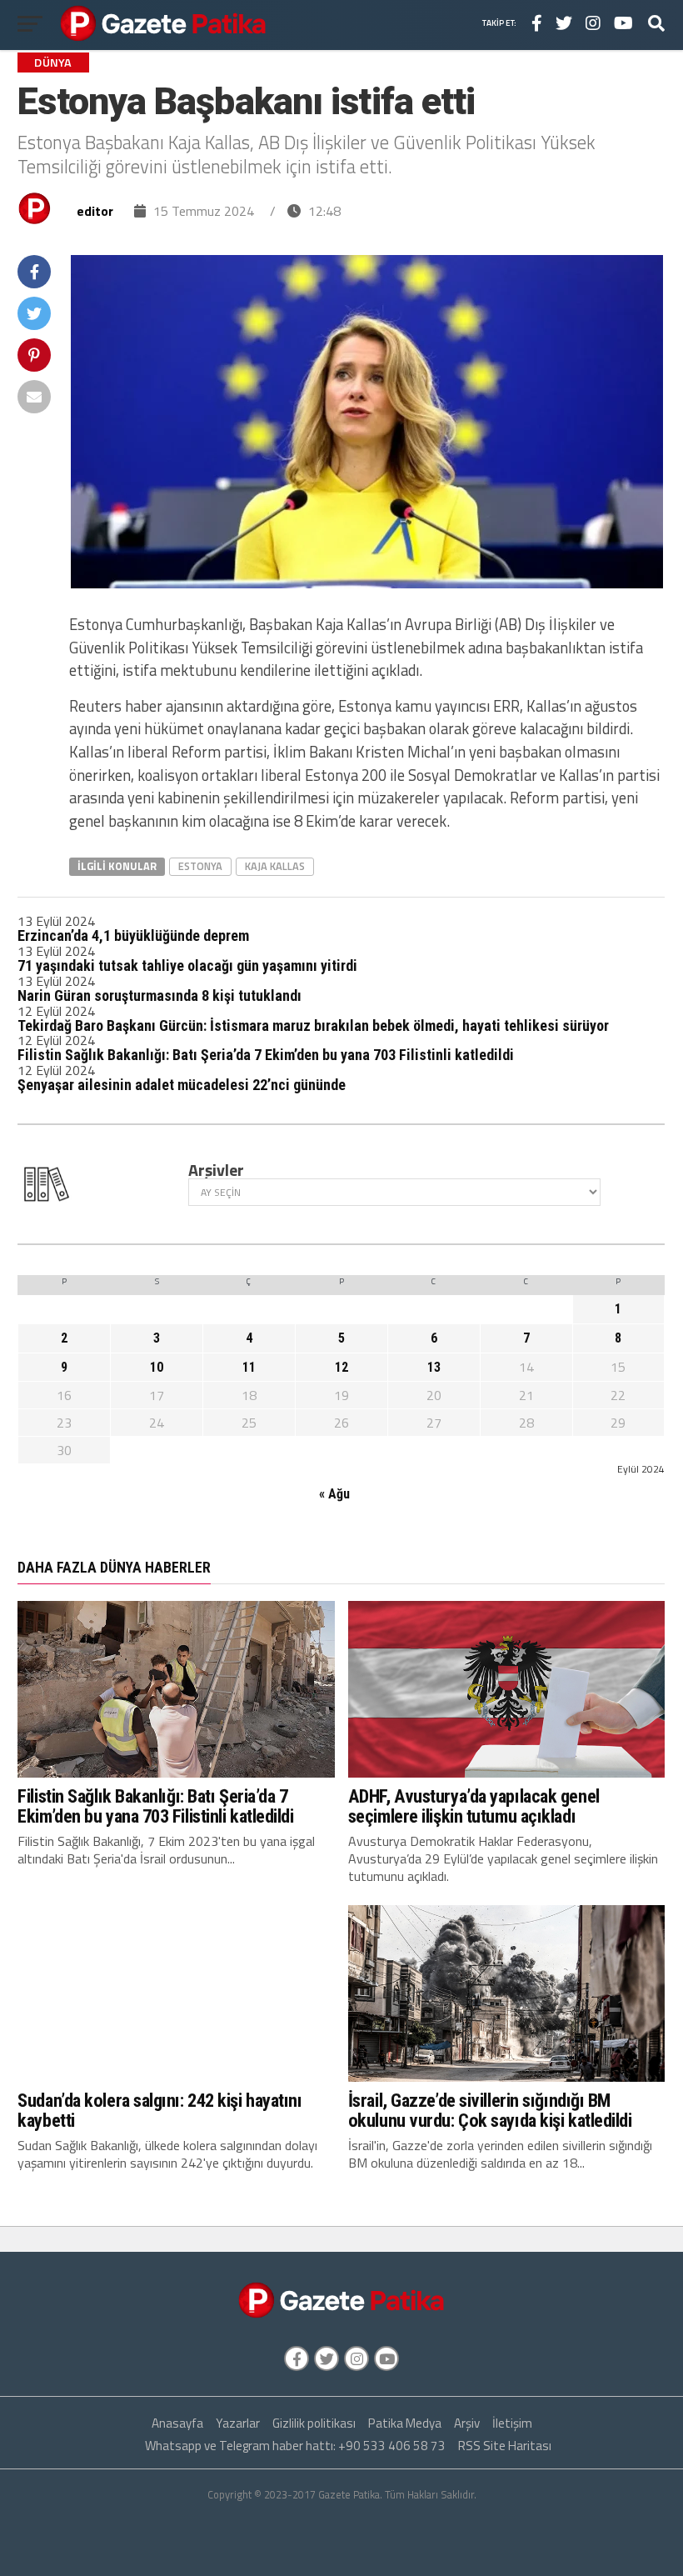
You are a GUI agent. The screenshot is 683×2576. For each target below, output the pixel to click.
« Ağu (334, 1494)
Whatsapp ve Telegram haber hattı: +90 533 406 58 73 (295, 2446)
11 (249, 1367)
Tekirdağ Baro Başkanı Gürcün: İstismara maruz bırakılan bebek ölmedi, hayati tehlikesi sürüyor (313, 1025)
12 (341, 1367)
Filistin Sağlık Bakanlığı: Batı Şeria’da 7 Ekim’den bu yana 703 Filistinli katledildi (266, 1055)
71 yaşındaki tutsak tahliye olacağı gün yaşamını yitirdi (187, 965)
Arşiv (467, 2423)
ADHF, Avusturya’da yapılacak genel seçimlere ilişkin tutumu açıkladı (474, 1806)
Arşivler (216, 1170)
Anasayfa (177, 2423)
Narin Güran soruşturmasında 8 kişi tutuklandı (160, 995)
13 (434, 1367)
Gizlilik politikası (314, 2423)
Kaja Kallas (275, 866)
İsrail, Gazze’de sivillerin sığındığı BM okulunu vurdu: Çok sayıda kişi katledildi (490, 2111)
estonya (200, 866)
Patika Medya (405, 2423)
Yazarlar (238, 2423)
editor (95, 211)
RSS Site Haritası (505, 2446)
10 (157, 1367)
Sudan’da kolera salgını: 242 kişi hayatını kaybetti (160, 2111)
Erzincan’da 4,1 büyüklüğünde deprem (133, 935)
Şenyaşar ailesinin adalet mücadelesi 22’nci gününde (182, 1085)
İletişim (512, 2423)
